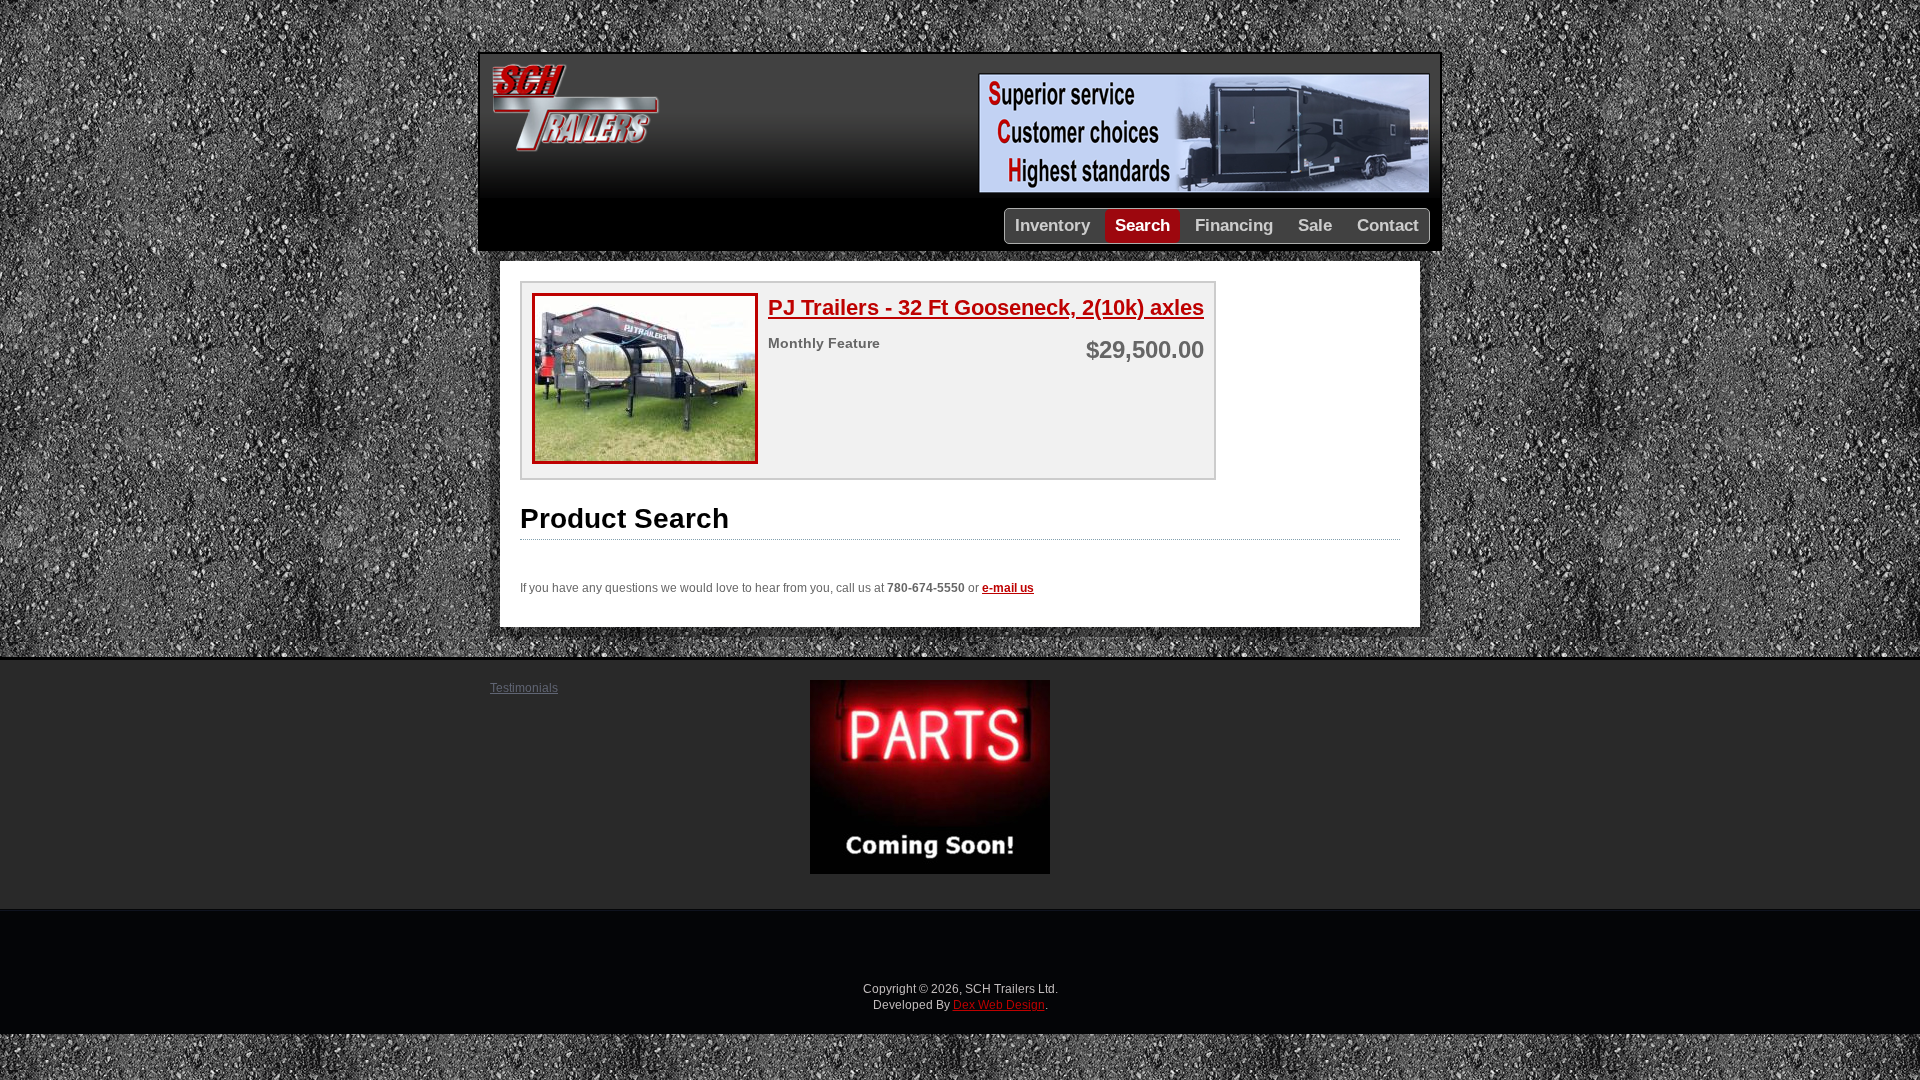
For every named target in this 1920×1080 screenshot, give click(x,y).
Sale (1315, 225)
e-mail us (1008, 588)
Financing (1234, 225)
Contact (1388, 225)
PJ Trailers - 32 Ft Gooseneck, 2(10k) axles (986, 307)
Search (1142, 225)
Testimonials (524, 688)
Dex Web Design (999, 1005)
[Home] (576, 149)
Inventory (1052, 225)
